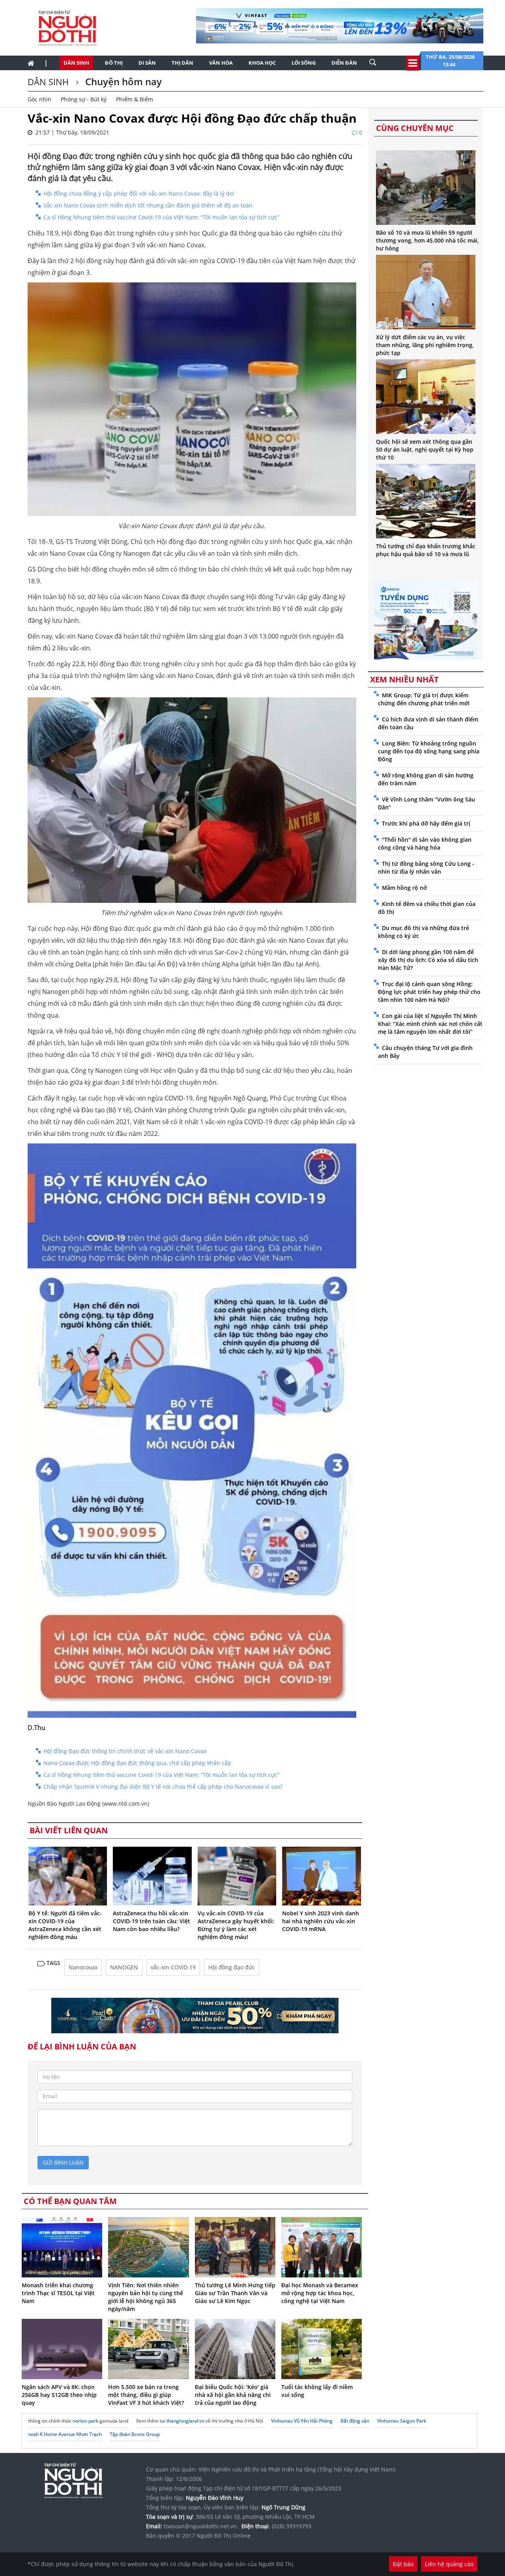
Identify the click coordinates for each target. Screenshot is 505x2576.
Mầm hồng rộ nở (404, 888)
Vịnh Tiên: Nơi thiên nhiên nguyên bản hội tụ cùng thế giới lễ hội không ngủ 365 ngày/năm (146, 2297)
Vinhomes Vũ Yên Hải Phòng (302, 2421)
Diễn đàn (344, 63)
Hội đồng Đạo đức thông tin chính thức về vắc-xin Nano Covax (125, 1751)
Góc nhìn (39, 99)
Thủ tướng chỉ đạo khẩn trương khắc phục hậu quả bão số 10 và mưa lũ (426, 550)
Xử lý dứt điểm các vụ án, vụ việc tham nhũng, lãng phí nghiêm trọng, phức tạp (425, 345)
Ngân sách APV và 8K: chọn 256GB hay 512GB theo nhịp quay (59, 2395)
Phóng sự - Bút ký (84, 99)
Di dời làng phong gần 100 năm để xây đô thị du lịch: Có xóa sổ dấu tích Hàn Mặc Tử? (428, 960)
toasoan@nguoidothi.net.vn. (201, 2526)
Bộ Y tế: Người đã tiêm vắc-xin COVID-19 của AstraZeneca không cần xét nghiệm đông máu (65, 1925)
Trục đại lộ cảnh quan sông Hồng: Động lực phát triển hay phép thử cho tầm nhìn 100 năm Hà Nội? (429, 992)
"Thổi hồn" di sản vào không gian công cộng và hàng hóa (425, 843)
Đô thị (114, 63)
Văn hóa (221, 63)
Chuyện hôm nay (122, 81)
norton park (85, 2421)
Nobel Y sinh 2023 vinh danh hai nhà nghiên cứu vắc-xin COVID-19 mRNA (321, 1921)
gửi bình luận (63, 2162)
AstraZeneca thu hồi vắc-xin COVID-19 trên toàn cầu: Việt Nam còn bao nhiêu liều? (151, 1921)
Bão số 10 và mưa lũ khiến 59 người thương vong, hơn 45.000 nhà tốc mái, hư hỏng (427, 240)
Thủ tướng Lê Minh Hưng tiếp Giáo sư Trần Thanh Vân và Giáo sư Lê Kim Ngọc (235, 2293)
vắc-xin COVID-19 (173, 1967)
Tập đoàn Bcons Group (135, 2434)
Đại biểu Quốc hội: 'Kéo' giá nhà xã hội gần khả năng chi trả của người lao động (233, 2395)
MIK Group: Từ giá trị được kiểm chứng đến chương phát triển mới (424, 699)
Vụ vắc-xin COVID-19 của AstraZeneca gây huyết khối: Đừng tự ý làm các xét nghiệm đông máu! (236, 1925)
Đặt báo (403, 2564)
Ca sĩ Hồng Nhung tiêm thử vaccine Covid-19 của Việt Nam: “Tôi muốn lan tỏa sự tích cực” (161, 217)
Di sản (147, 63)
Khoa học (262, 63)
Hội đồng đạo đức (232, 1967)
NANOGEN (124, 1967)
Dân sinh (76, 63)
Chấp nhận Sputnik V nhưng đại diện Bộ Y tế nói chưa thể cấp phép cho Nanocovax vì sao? (163, 1787)
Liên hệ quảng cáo (449, 2564)
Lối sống (304, 63)
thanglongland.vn (185, 2421)
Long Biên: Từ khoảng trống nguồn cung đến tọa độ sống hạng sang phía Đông (429, 751)
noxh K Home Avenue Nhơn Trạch (65, 2434)
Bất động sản (355, 2421)
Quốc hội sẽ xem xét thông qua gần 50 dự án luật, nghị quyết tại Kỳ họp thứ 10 (425, 449)
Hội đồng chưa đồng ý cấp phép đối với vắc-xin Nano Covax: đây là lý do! (139, 193)
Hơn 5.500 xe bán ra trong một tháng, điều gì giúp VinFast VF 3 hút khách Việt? (146, 2395)
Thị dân (182, 63)
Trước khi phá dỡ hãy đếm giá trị (426, 823)
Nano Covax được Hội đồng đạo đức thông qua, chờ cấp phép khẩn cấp (137, 1763)
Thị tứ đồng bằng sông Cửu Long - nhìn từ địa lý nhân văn (426, 868)
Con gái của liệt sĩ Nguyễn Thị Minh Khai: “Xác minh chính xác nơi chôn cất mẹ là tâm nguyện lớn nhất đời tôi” (430, 1024)
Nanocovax (83, 1967)
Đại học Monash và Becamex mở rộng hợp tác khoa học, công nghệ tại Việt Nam (320, 2293)
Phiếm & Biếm (135, 99)
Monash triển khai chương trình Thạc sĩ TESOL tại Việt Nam (58, 2293)
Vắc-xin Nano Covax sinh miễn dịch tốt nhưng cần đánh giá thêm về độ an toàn (148, 205)
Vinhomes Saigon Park (402, 2421)
